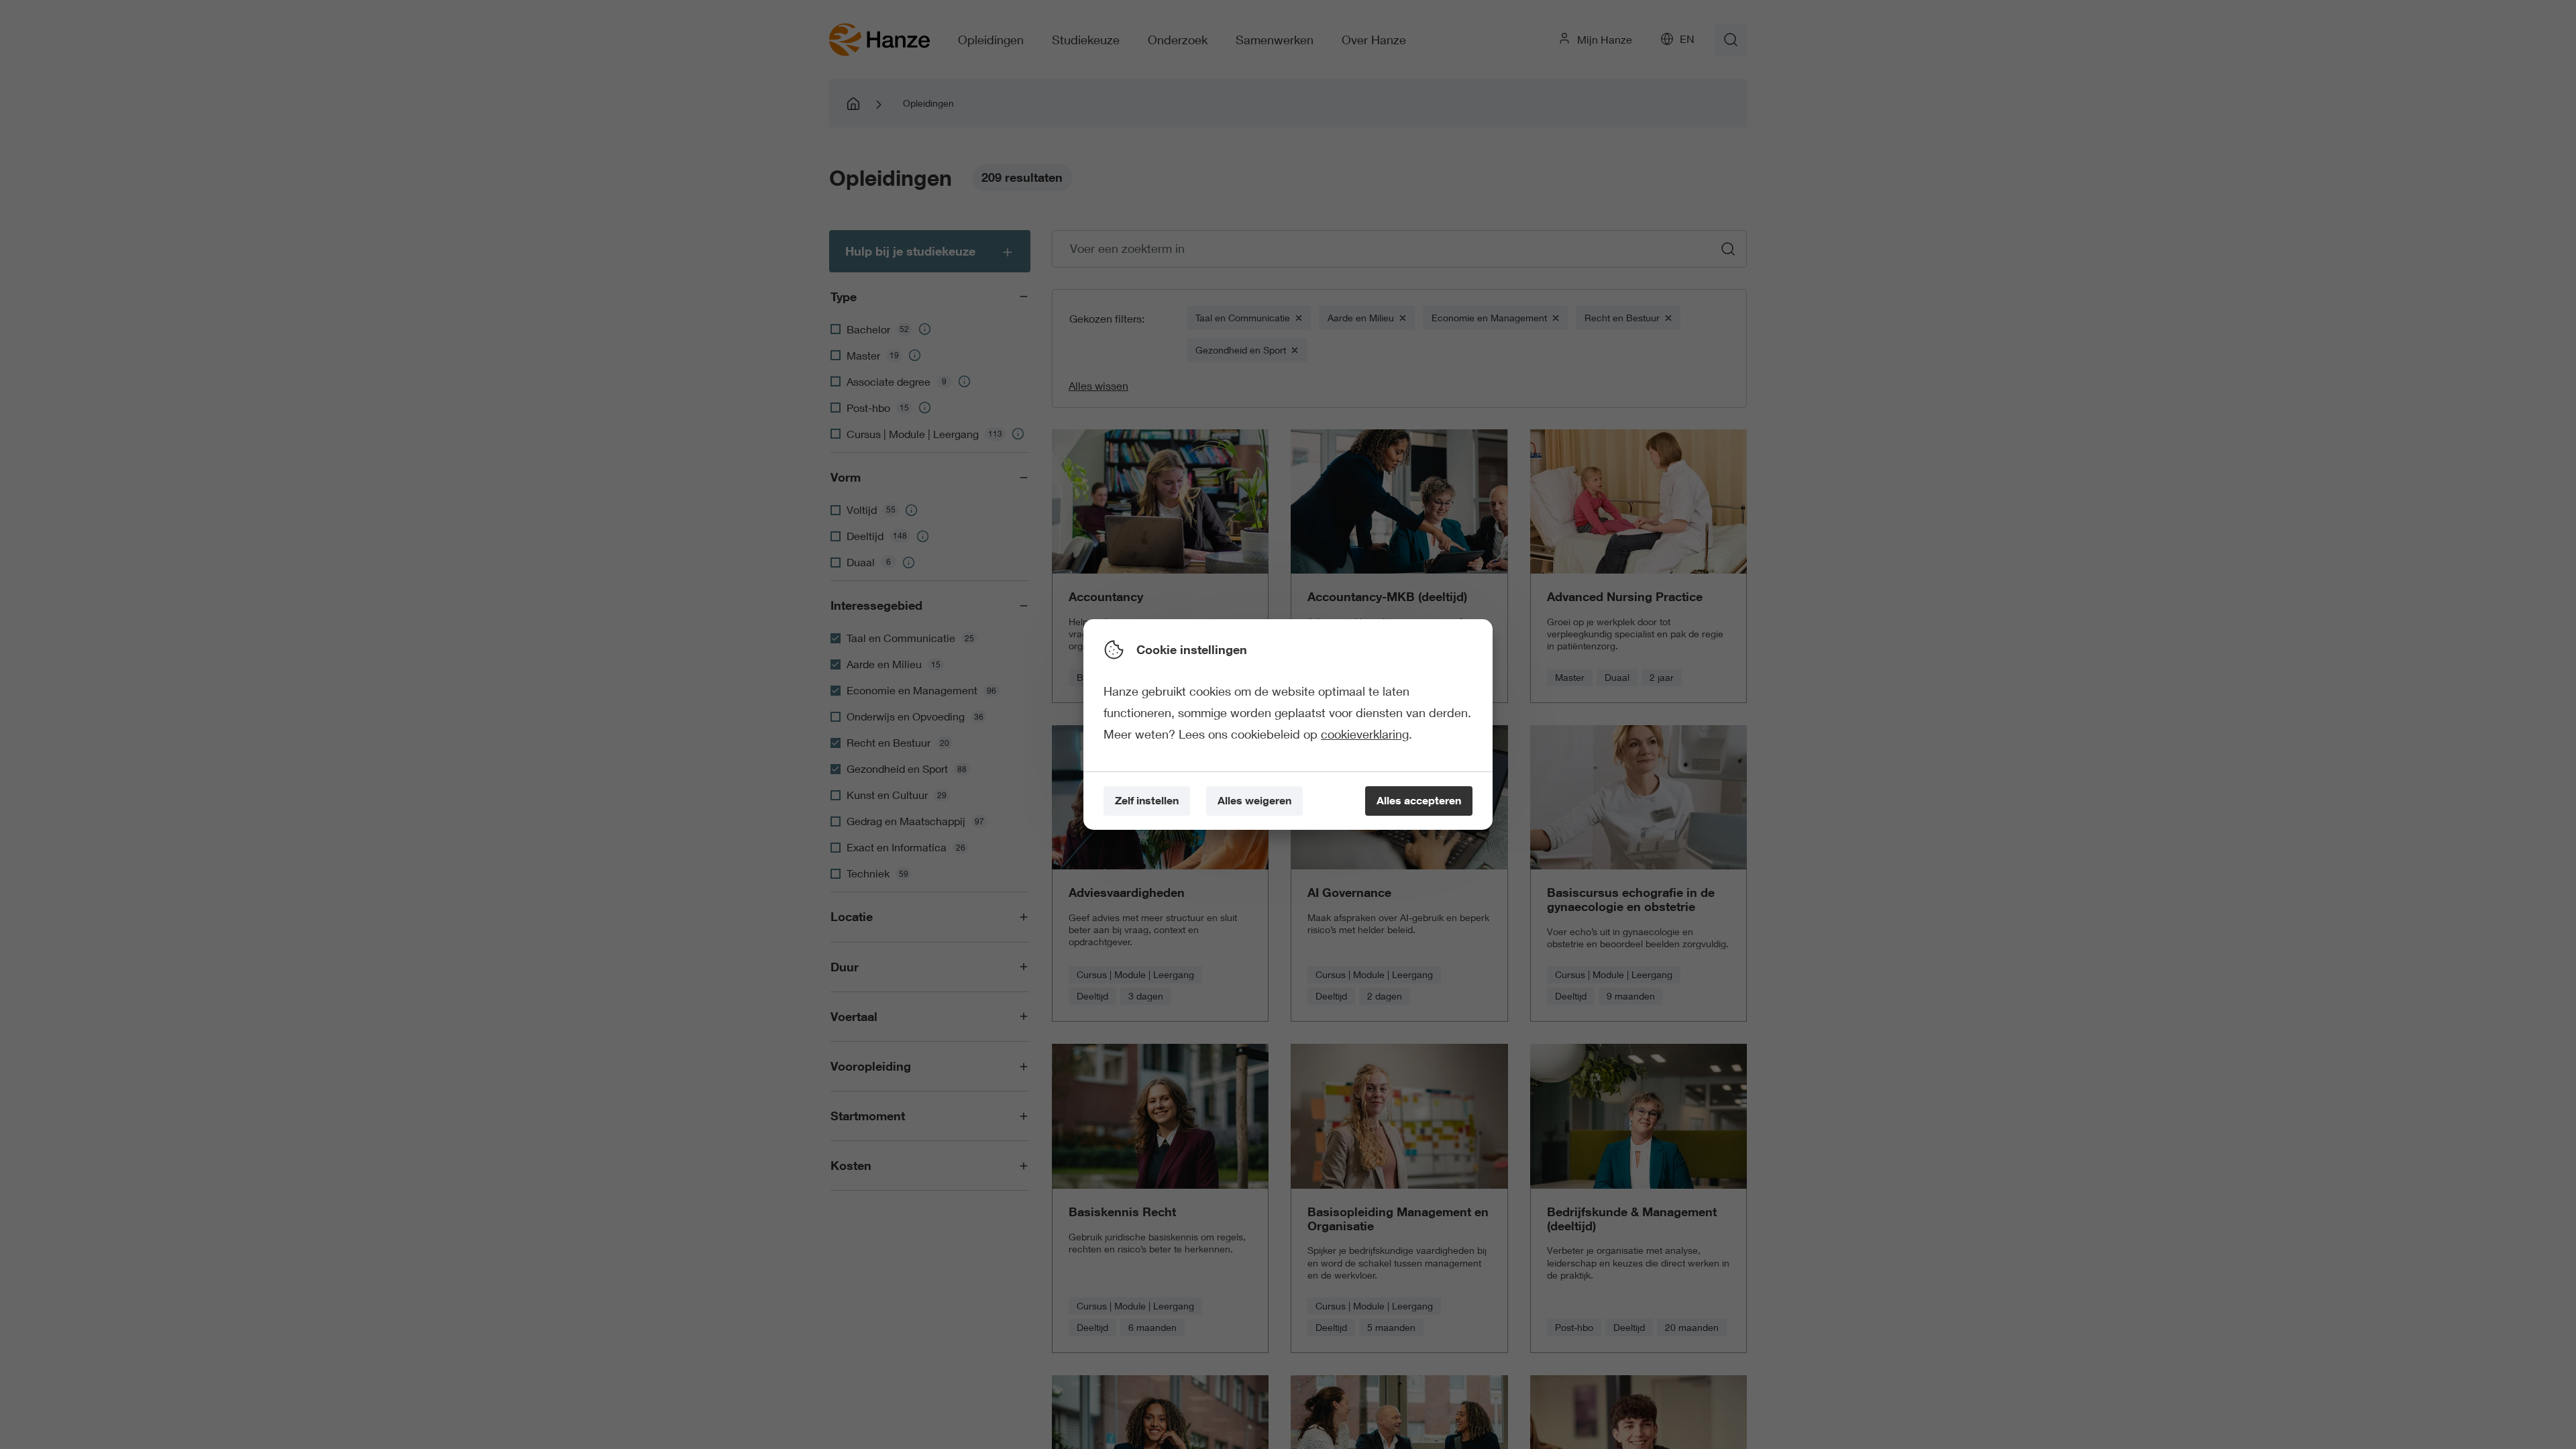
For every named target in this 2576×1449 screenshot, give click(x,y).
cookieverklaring (1365, 734)
